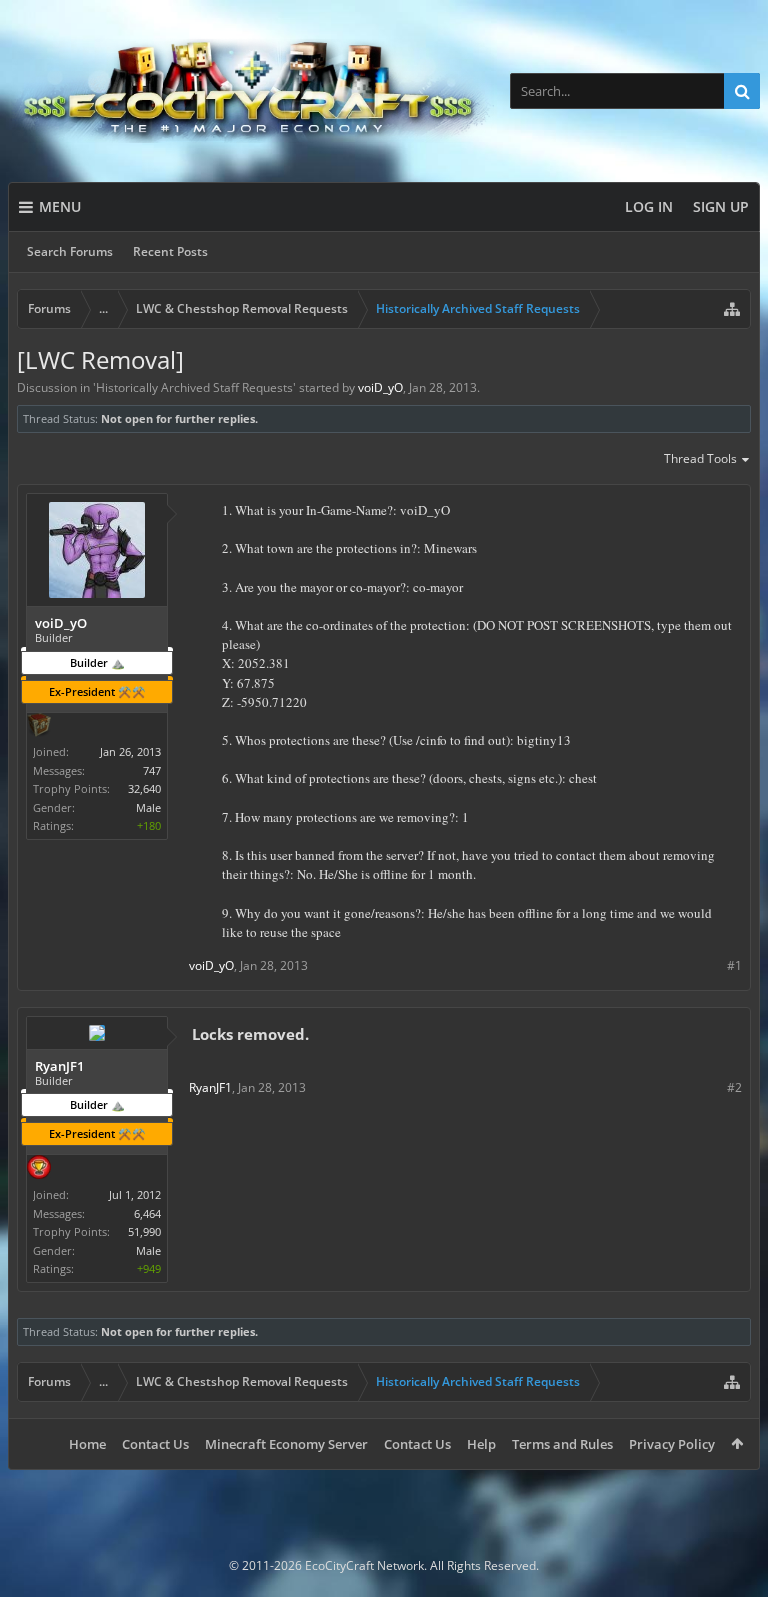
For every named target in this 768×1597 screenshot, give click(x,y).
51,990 (144, 1231)
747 (152, 770)
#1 (734, 965)
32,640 (144, 788)
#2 (734, 1087)
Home (87, 1444)
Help (481, 1444)
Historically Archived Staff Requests (194, 387)
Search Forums (70, 251)
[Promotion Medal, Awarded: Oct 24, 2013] (39, 727)
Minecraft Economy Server (286, 1444)
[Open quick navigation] (732, 309)
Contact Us (155, 1444)
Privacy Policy (672, 1444)
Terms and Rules (562, 1444)
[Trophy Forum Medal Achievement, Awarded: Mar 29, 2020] (39, 1169)
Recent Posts (170, 251)
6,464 (147, 1213)
